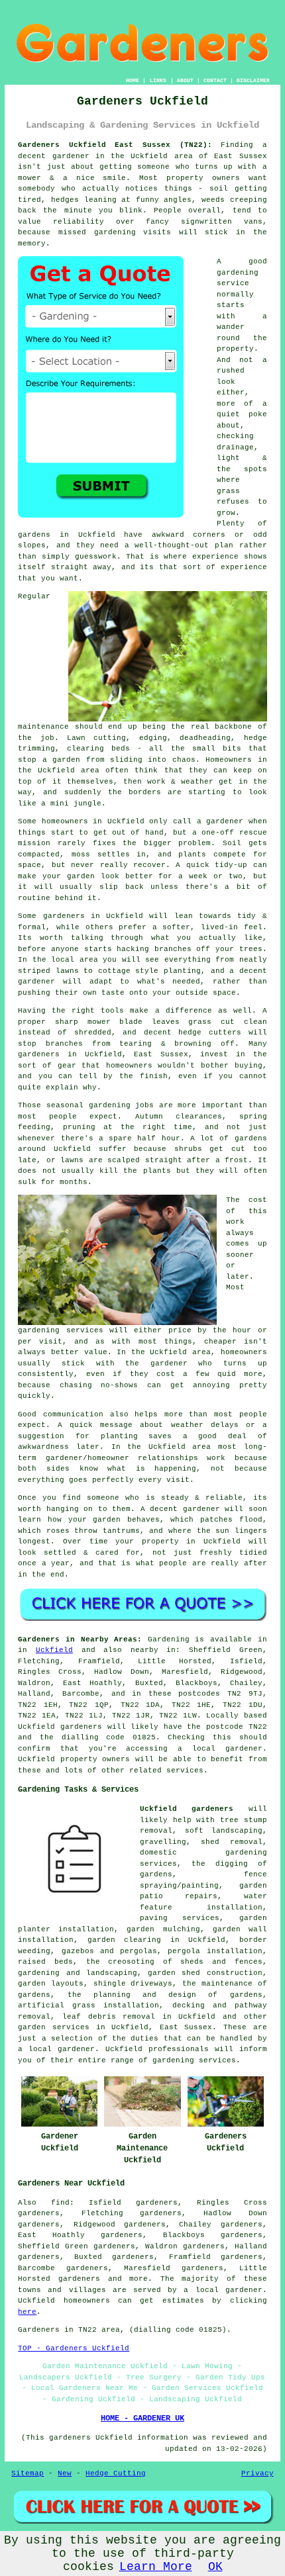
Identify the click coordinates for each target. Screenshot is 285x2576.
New (65, 2473)
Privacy (257, 2473)
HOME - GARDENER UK (142, 2418)
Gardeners (39, 2330)
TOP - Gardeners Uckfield (74, 2348)
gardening (115, 232)
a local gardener (223, 2290)
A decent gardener (180, 1509)
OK (215, 2567)
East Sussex (186, 2027)
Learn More (156, 2567)
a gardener (220, 821)
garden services (54, 2027)
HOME (133, 80)
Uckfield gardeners (187, 1809)
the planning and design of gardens (165, 1995)
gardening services (60, 1330)
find (60, 2203)
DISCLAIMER (253, 80)
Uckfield (54, 1650)
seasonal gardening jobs (100, 1105)
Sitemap (28, 2473)
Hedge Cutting (116, 2473)
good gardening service (242, 272)
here (27, 2312)
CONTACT (215, 80)
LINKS (158, 80)
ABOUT (185, 80)
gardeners (39, 1054)
